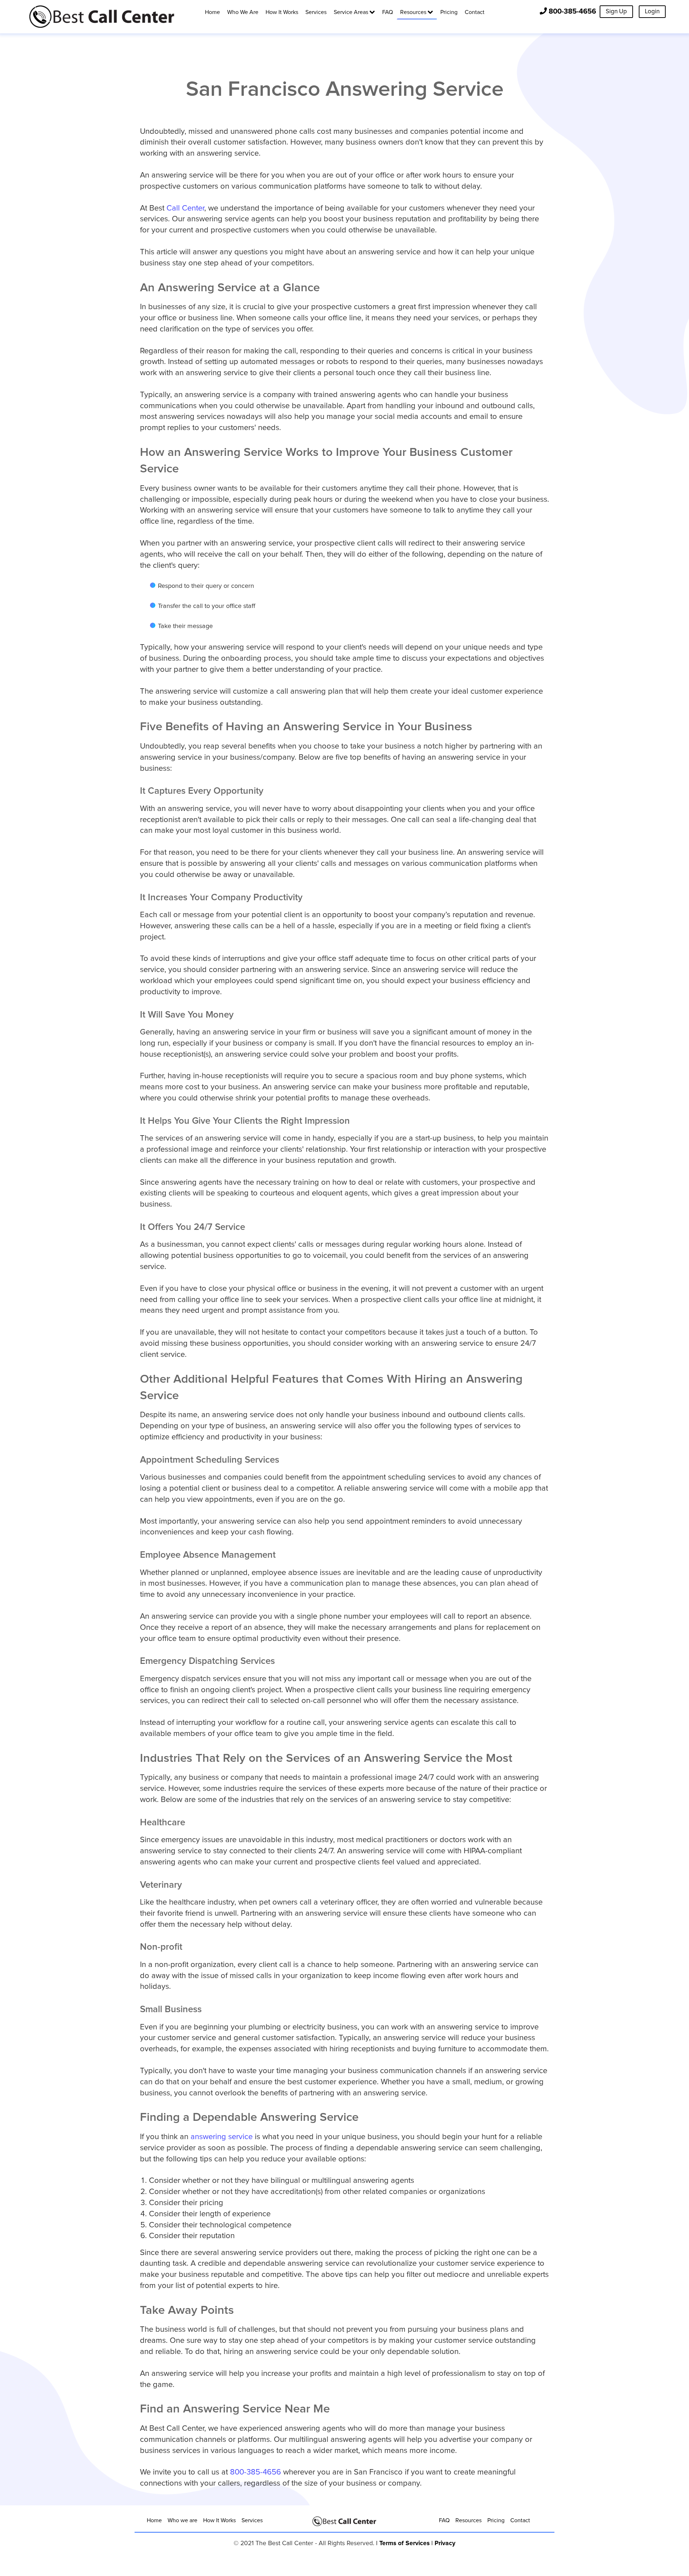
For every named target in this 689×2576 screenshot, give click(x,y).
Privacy (445, 2543)
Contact (520, 2520)
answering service (222, 2137)
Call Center (185, 208)
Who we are (182, 2520)
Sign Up (616, 12)
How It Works (219, 2520)
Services (252, 2520)
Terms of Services (404, 2543)
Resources (468, 2520)
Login (652, 12)
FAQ (444, 2520)
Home (154, 2520)
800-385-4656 (572, 11)
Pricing (496, 2520)
